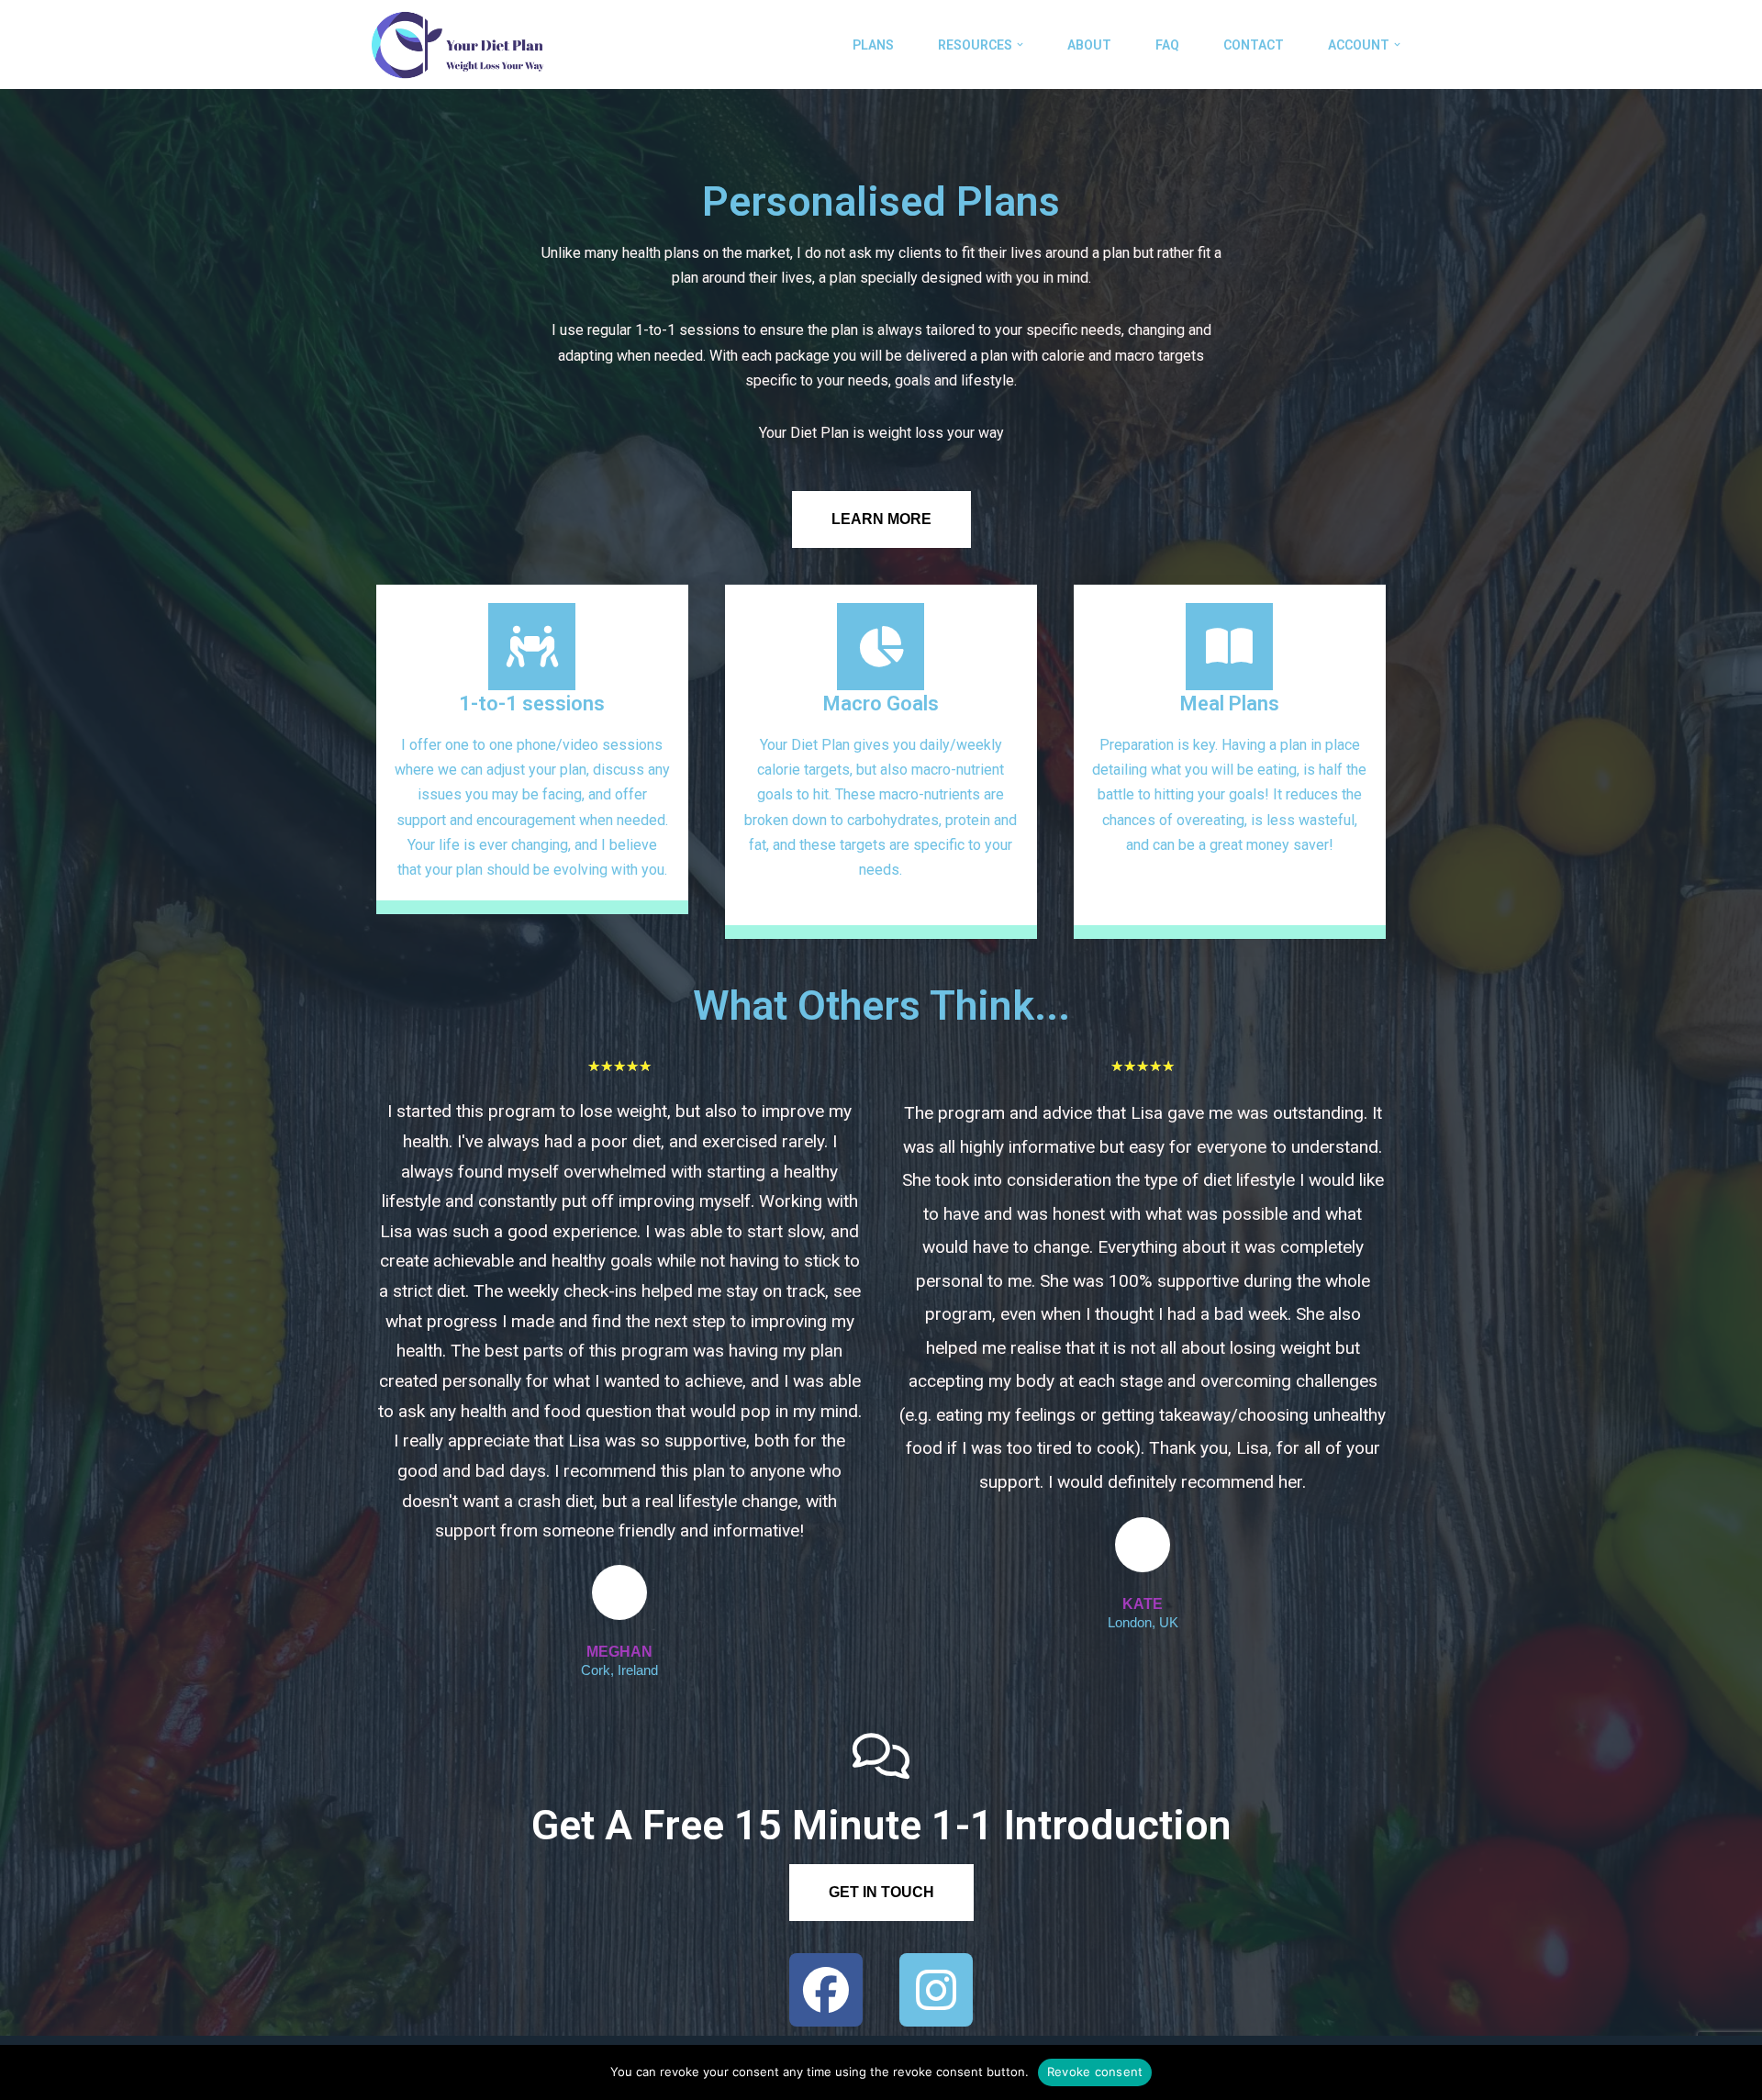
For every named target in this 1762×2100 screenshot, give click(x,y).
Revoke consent (1095, 2072)
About (1089, 45)
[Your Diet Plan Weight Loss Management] (456, 45)
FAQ (1167, 45)
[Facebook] (826, 1990)
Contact (1254, 45)
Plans (873, 45)
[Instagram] (936, 1990)
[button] (1020, 45)
